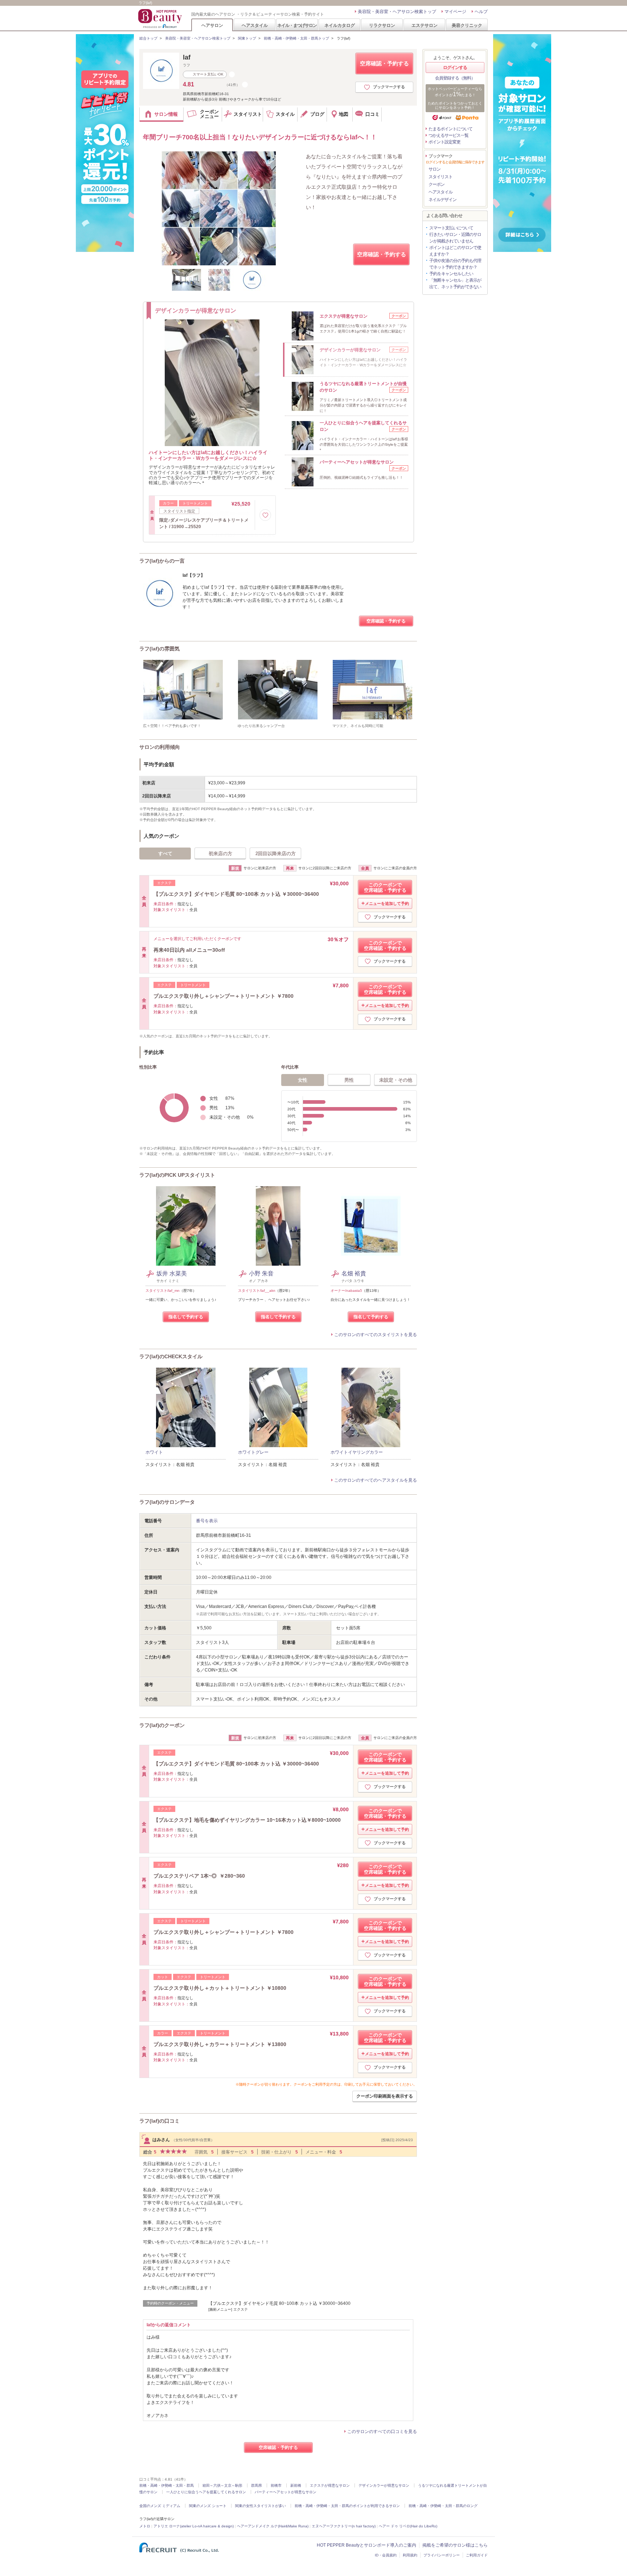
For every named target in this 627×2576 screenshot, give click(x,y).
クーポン (437, 184)
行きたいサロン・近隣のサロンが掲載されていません (455, 238)
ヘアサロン (212, 25)
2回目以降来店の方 (276, 854)
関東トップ (247, 38)
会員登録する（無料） (455, 78)
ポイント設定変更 (444, 142)
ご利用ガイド (477, 2555)
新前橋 (296, 2485)
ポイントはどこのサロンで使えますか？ (455, 251)
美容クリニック (467, 25)
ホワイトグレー (253, 1452)
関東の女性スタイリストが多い (261, 2506)
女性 (303, 1080)
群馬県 (257, 2485)
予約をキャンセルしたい (451, 274)
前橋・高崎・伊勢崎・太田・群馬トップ (296, 38)
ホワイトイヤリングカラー (357, 1452)
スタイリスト (440, 177)
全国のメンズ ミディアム (160, 2506)
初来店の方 (220, 854)
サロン (435, 169)
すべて (165, 854)
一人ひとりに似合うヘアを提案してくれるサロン (206, 2492)
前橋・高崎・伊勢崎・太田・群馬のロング (443, 2506)
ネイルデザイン (442, 200)
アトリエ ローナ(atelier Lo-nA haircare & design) (194, 2526)
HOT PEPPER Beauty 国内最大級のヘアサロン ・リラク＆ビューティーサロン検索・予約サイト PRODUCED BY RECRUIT (161, 19)
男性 (349, 1080)
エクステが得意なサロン (330, 2485)
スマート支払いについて (451, 228)
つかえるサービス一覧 (448, 135)
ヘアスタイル (255, 25)
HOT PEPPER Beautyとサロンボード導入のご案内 (366, 2545)
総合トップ (148, 38)
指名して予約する (186, 1317)
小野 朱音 (261, 1273)
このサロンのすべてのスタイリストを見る (376, 1335)
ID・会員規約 (386, 2555)
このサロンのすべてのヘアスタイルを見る (376, 1480)
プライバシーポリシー (442, 2555)
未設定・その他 (396, 1080)
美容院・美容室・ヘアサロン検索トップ (397, 12)
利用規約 (410, 2555)
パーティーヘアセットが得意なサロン (286, 2492)
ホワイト (154, 1452)
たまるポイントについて (450, 129)
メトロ (145, 2526)
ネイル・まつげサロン (297, 25)
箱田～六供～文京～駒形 (222, 2485)
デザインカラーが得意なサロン (384, 2485)
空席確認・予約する (384, 63)
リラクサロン (382, 25)
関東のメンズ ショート (208, 2506)
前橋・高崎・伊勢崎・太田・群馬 (167, 2485)
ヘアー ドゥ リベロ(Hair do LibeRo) (408, 2526)
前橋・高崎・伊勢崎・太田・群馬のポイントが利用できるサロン (347, 2506)
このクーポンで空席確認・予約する (385, 887)
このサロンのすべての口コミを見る (382, 2432)
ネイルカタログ (340, 25)
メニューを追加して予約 (387, 903)
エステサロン (425, 25)
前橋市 (276, 2485)
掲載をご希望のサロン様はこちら (455, 2545)
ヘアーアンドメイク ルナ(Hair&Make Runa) (273, 2526)
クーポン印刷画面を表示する (385, 2096)
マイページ (455, 12)
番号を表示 (207, 1521)
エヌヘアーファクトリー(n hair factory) (344, 2526)
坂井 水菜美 (172, 1273)
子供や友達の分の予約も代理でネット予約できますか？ (455, 264)
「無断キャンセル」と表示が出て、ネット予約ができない (455, 283)
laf (187, 57)
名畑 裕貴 (354, 1273)
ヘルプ (481, 12)
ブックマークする (389, 87)
